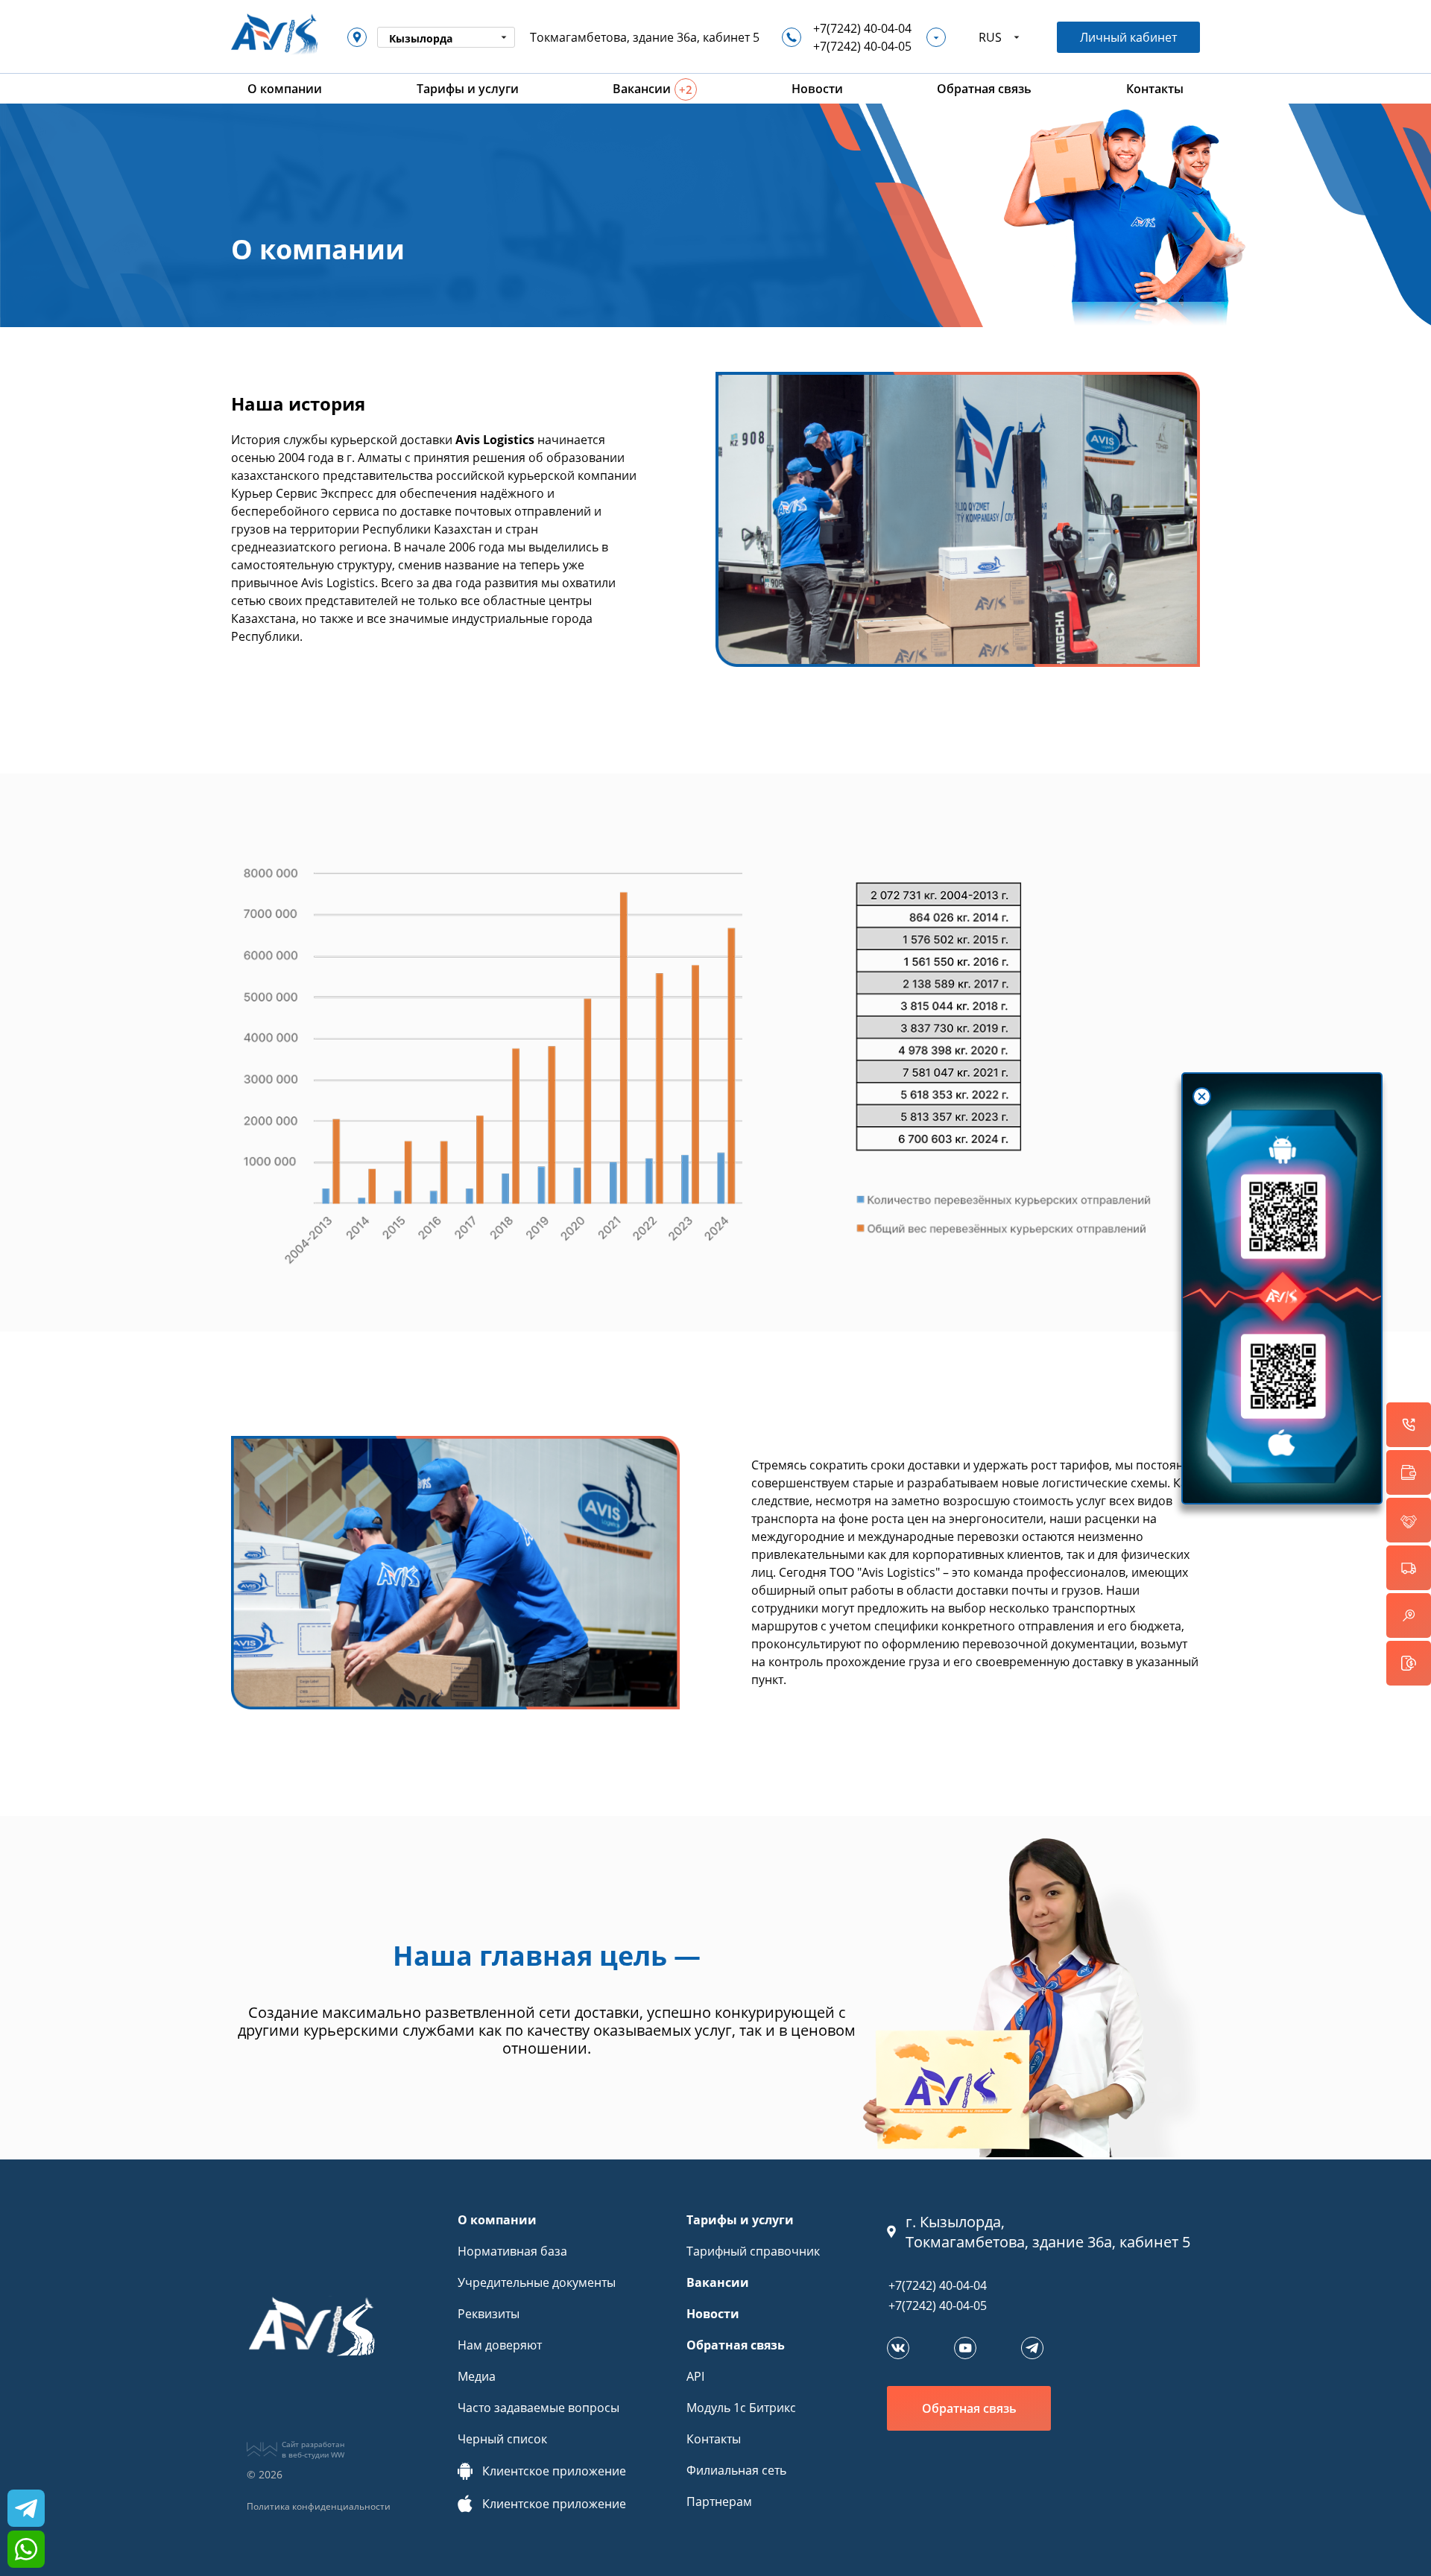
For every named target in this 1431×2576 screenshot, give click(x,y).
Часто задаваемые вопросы (538, 2408)
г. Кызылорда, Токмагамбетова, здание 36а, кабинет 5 (1048, 2232)
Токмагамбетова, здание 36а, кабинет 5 (645, 37)
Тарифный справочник (753, 2251)
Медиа (477, 2376)
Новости (713, 2314)
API (695, 2376)
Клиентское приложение (554, 2471)
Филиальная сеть (736, 2470)
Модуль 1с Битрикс (741, 2408)
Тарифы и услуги (740, 2220)
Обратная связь (736, 2345)
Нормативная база (512, 2251)
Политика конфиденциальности (319, 2506)
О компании (497, 2220)
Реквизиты (489, 2314)
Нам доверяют (500, 2345)
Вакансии (718, 2282)
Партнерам (719, 2501)
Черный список (502, 2439)
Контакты (714, 2439)
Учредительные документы (537, 2282)
